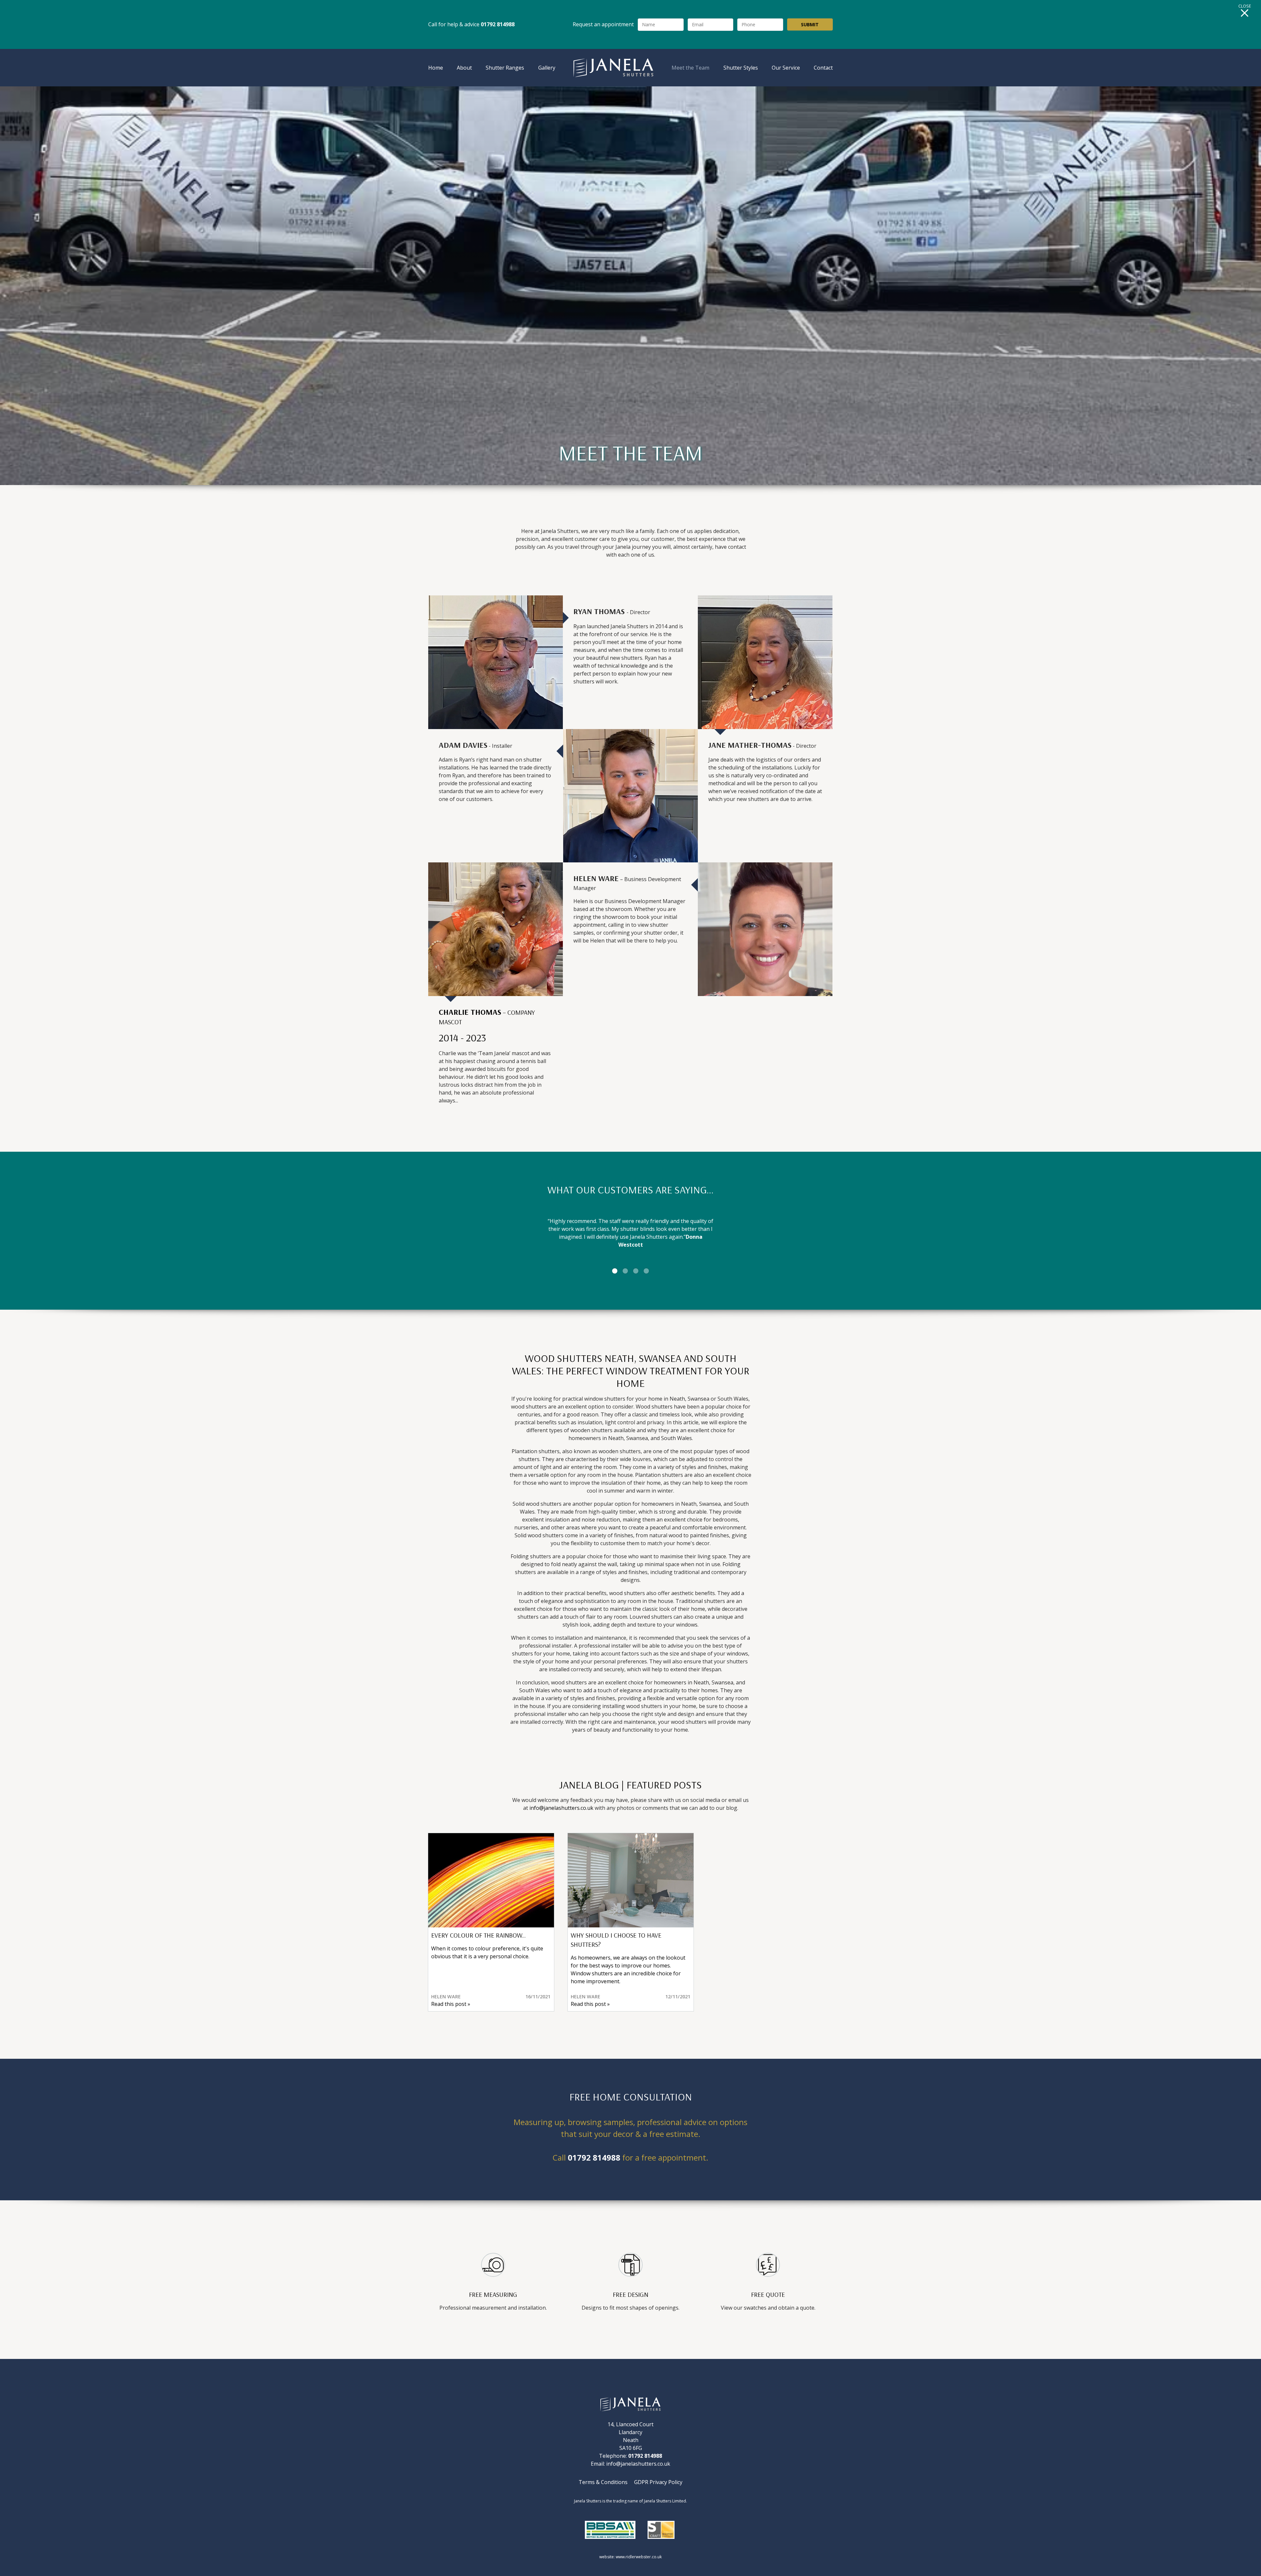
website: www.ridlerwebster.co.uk (630, 2557)
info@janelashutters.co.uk (562, 1808)
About (464, 68)
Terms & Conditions (603, 2482)
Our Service (786, 68)
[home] (614, 68)
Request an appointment (603, 24)
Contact (823, 68)
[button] (441, 1231)
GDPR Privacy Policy (658, 2482)
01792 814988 (594, 2157)
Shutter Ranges (505, 68)
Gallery (547, 68)
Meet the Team (690, 68)
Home (436, 68)
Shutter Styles (741, 68)
